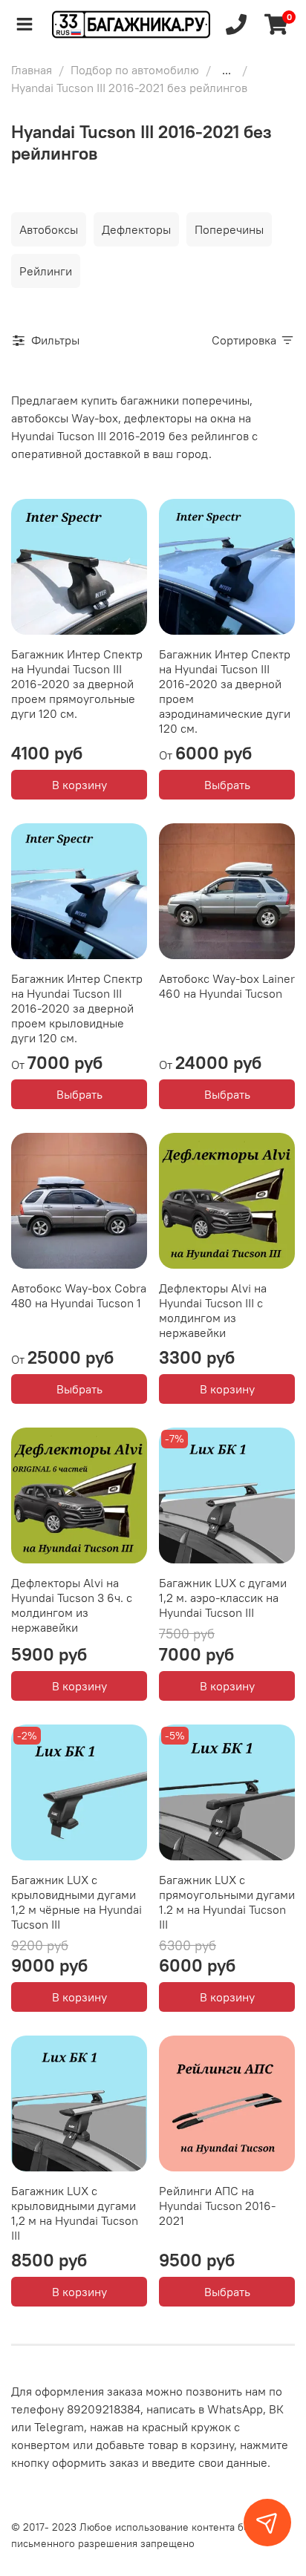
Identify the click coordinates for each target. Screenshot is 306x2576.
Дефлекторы (136, 229)
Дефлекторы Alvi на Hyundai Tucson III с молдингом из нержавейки (213, 1310)
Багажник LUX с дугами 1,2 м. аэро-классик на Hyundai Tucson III (223, 1598)
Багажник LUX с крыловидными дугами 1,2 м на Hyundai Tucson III (75, 2213)
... (227, 70)
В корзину (79, 785)
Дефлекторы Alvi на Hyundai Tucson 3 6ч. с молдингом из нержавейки (72, 1605)
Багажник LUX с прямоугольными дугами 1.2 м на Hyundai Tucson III (227, 1902)
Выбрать (227, 785)
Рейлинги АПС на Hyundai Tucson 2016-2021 (217, 2206)
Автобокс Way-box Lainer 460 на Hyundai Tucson (227, 986)
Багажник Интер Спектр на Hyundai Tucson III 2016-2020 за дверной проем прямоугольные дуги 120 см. (77, 684)
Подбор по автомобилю (135, 70)
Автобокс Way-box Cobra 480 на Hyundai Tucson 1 (79, 1295)
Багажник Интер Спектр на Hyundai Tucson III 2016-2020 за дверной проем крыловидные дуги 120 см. (77, 1008)
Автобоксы (49, 229)
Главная (32, 70)
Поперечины (229, 229)
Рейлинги (46, 271)
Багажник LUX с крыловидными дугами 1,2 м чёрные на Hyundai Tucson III (76, 1902)
